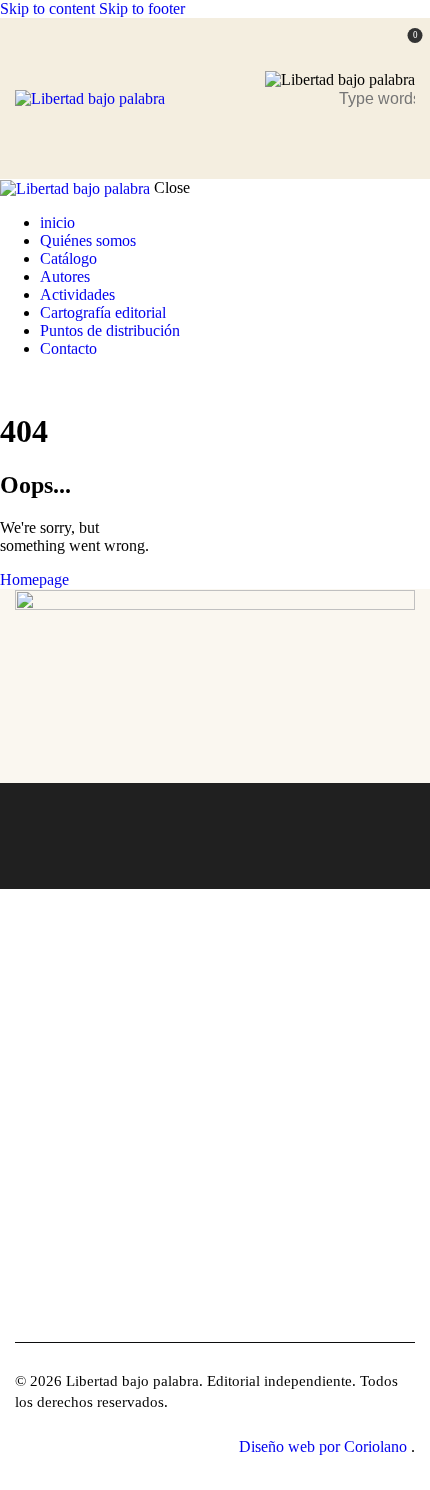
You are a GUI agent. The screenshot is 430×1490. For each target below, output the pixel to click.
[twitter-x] (6, 382)
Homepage (34, 579)
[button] (402, 142)
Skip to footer (142, 8)
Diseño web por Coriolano (325, 1446)
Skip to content (47, 8)
